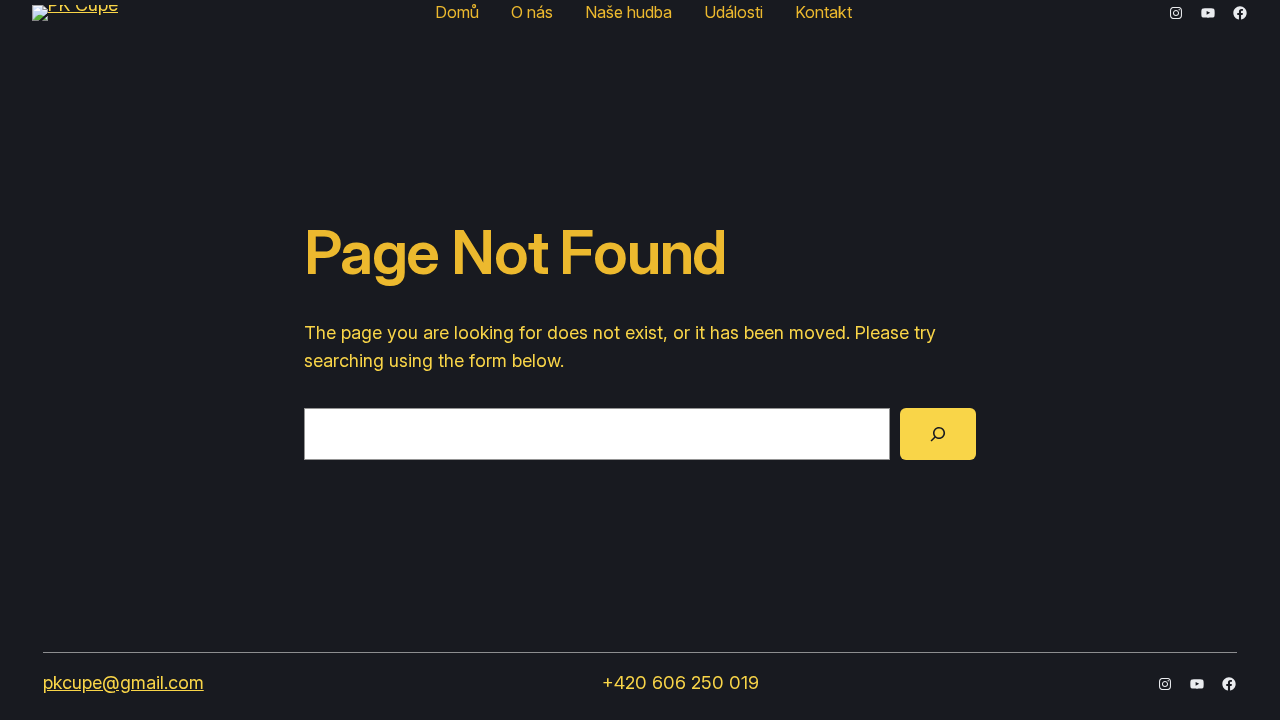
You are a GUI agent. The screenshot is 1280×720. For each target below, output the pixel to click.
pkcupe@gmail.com (123, 682)
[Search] (938, 434)
